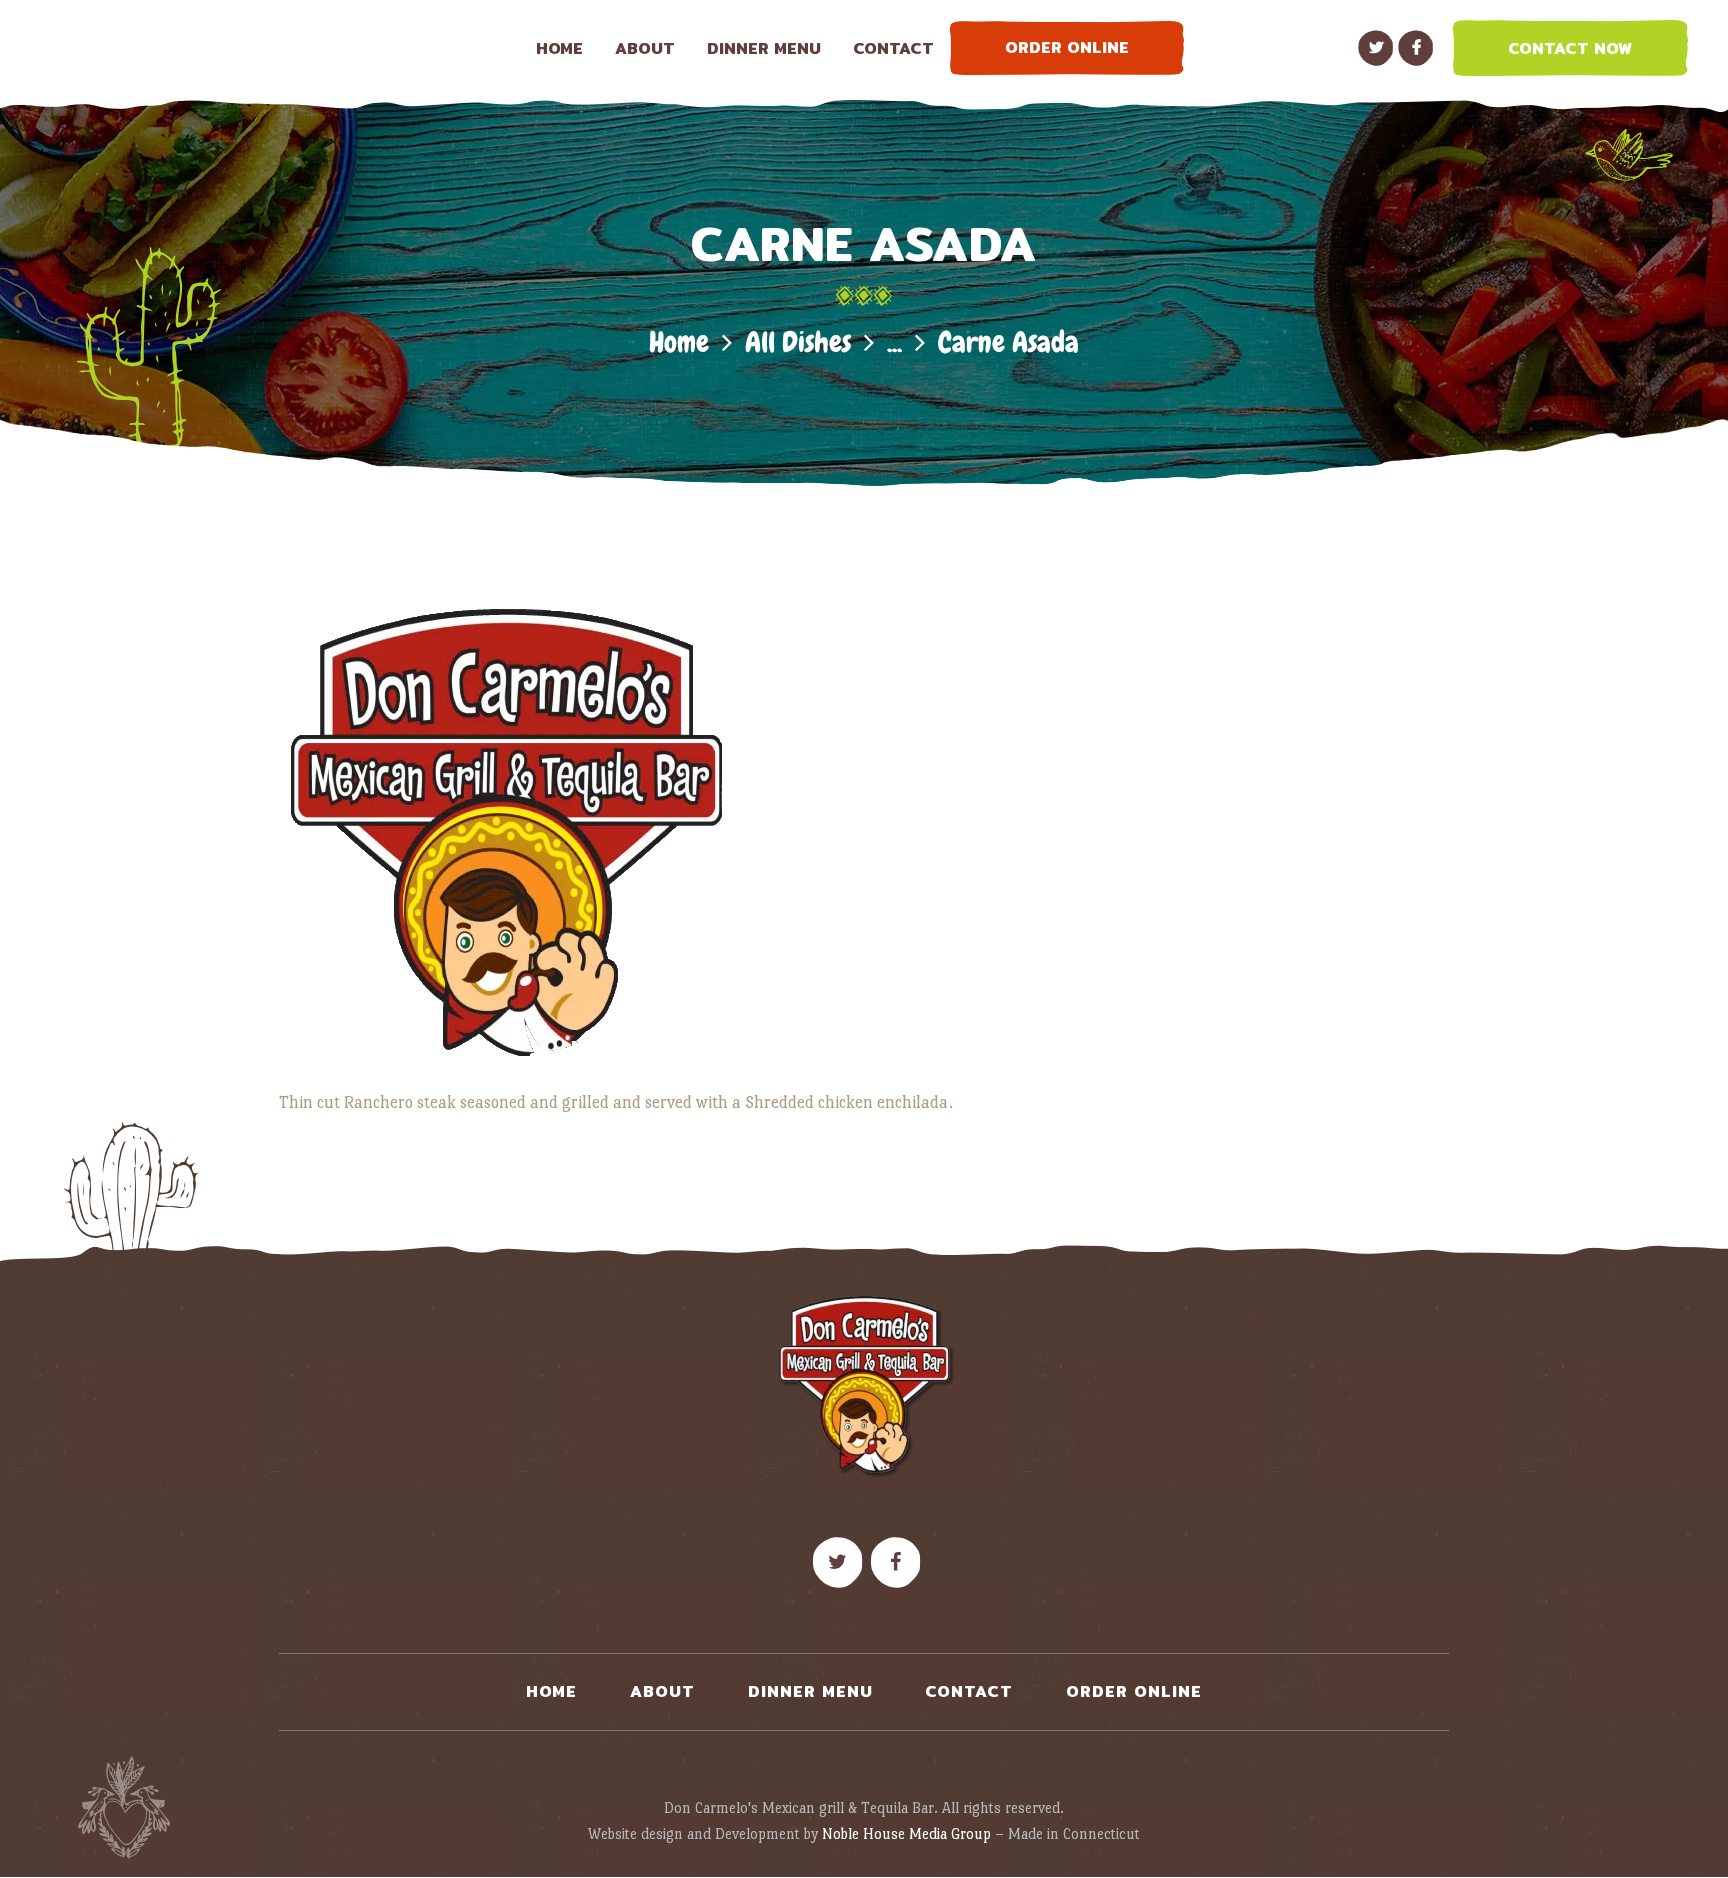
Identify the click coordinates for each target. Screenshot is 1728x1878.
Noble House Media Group (906, 1833)
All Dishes (798, 342)
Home (679, 342)
